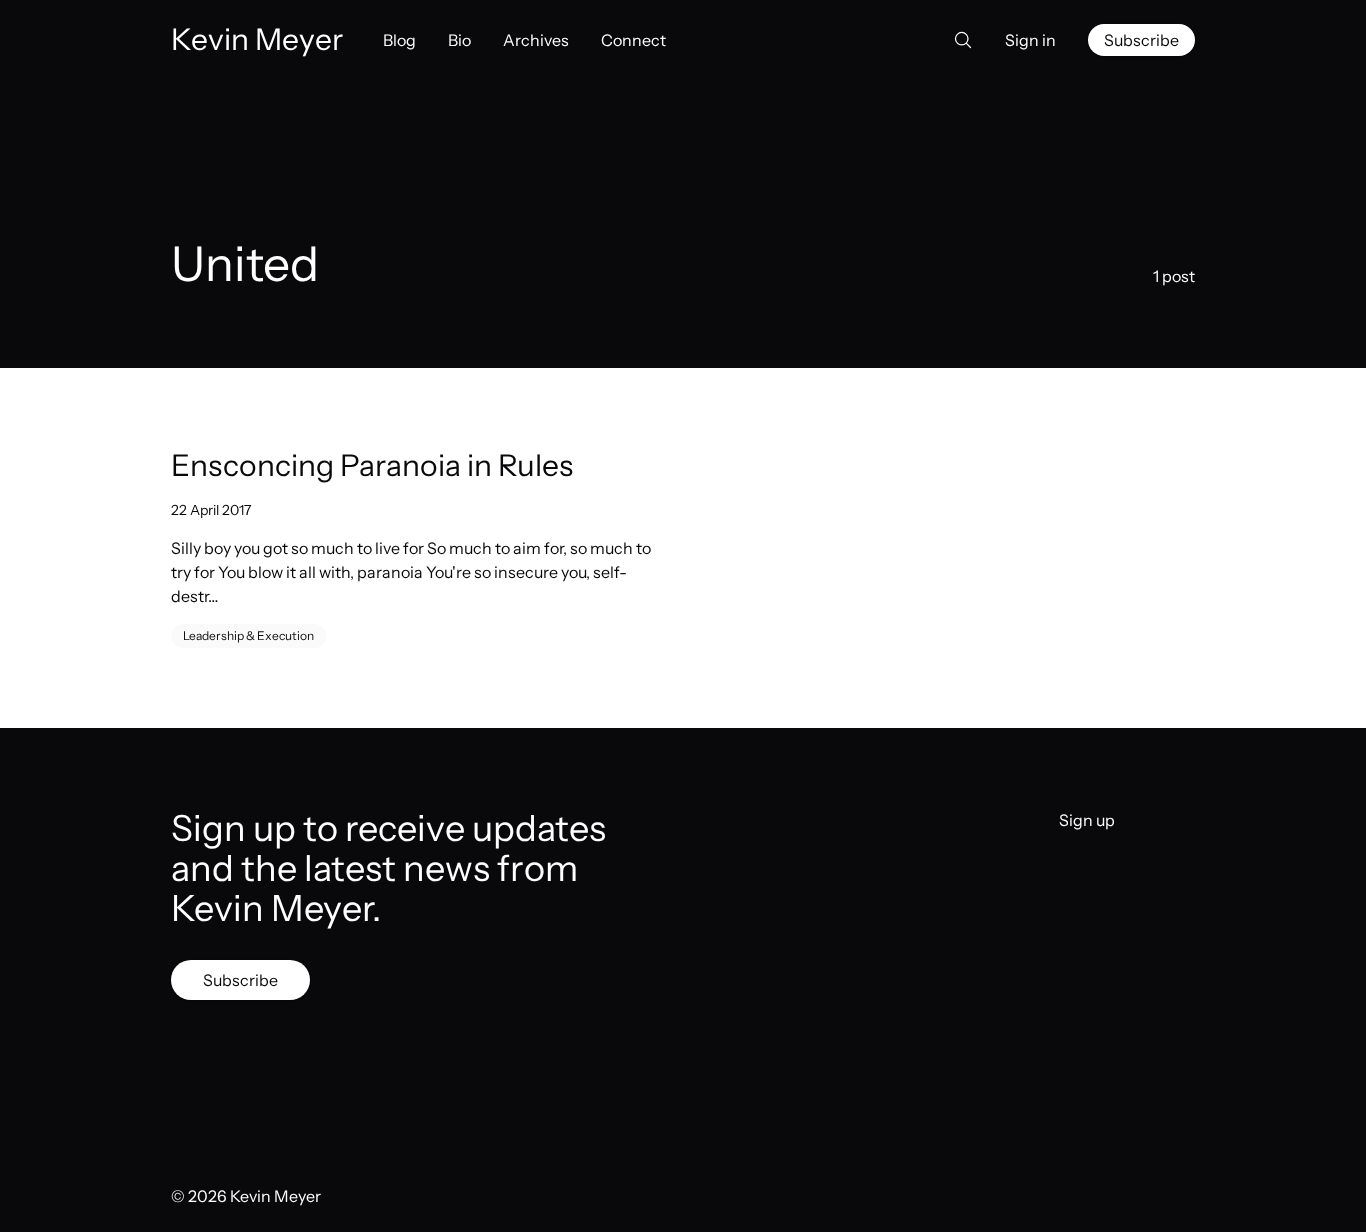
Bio (459, 40)
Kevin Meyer (275, 1196)
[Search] (957, 40)
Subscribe (1141, 40)
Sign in (1030, 40)
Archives (536, 40)
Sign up (1087, 820)
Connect (633, 40)
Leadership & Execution (248, 635)
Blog (399, 40)
